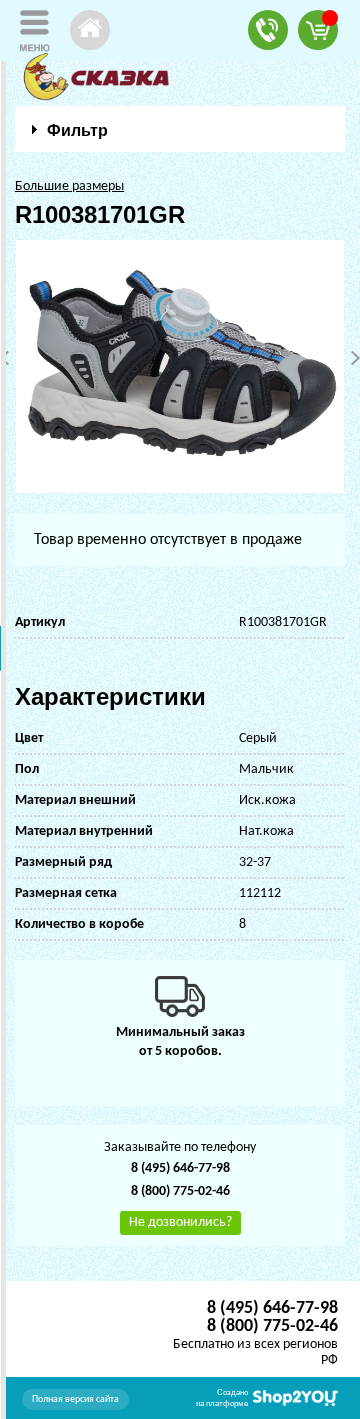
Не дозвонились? (180, 1222)
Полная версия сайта (75, 1399)
